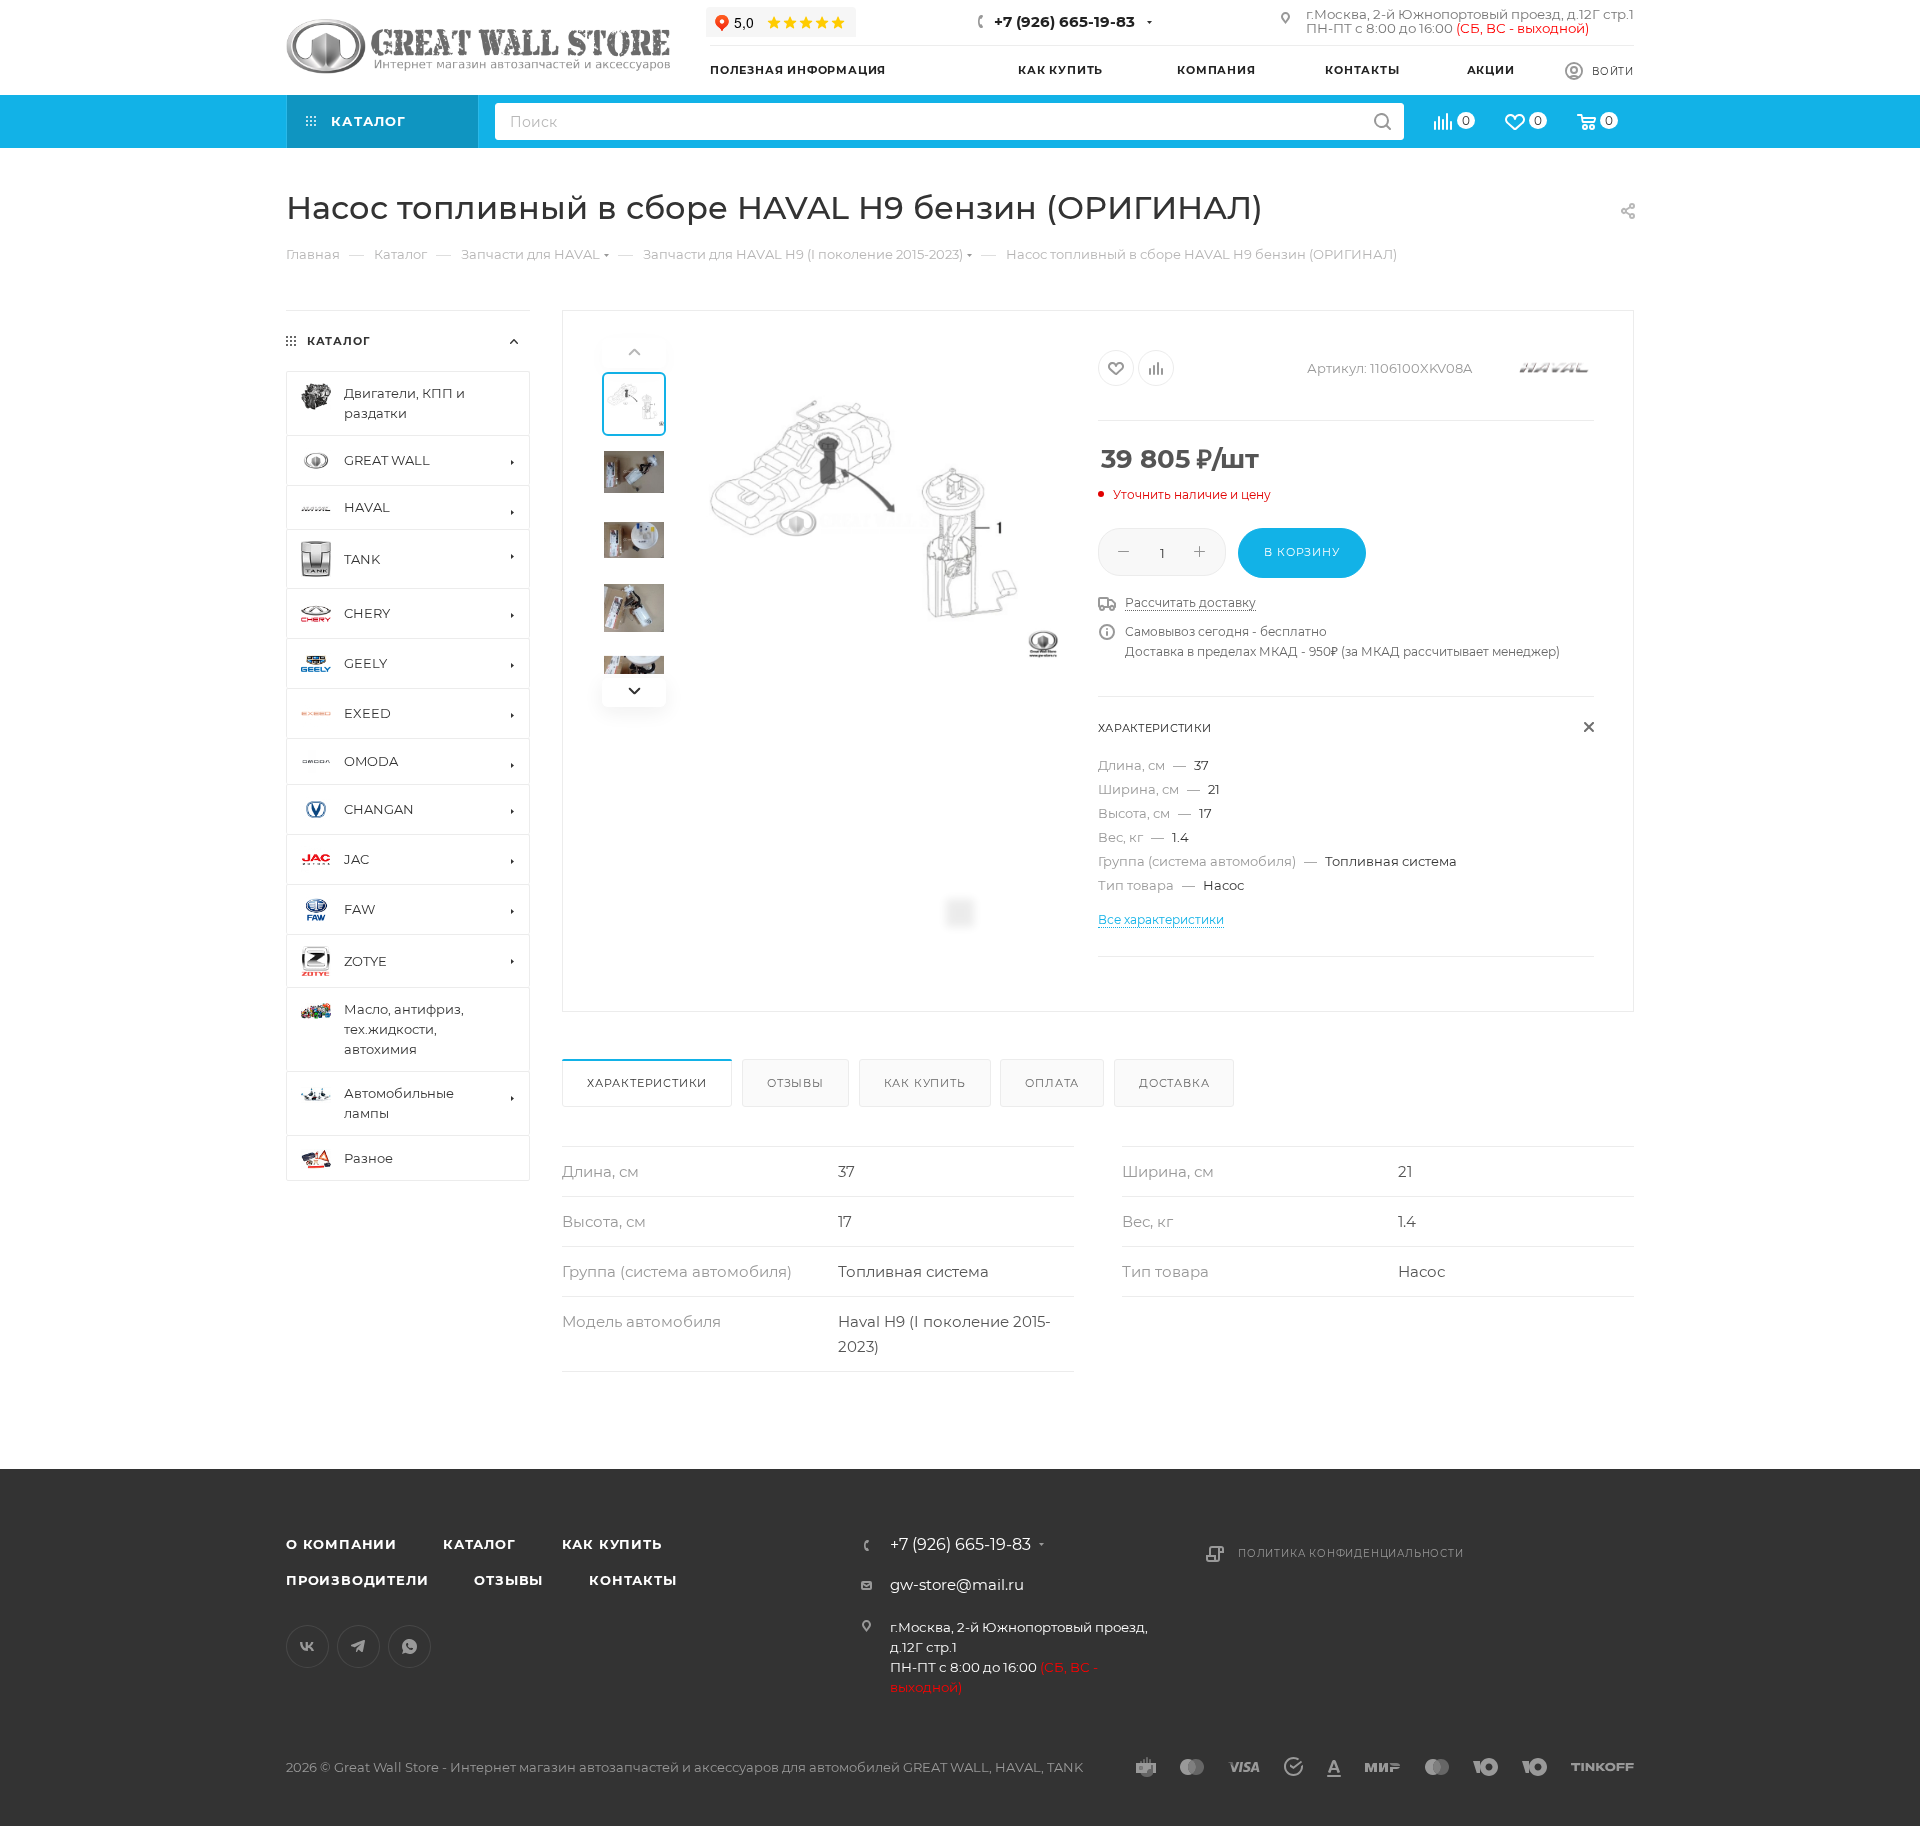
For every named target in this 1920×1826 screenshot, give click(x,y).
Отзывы (795, 1083)
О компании (341, 1544)
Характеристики (647, 1083)
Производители (357, 1580)
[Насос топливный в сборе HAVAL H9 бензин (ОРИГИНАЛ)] (874, 522)
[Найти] (1382, 121)
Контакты (632, 1580)
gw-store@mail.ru (957, 1584)
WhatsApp (409, 1646)
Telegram (358, 1646)
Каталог (479, 1544)
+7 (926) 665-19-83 (1064, 21)
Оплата (1052, 1083)
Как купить (925, 1083)
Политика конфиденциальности (1351, 1553)
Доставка (1174, 1083)
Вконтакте (307, 1646)
